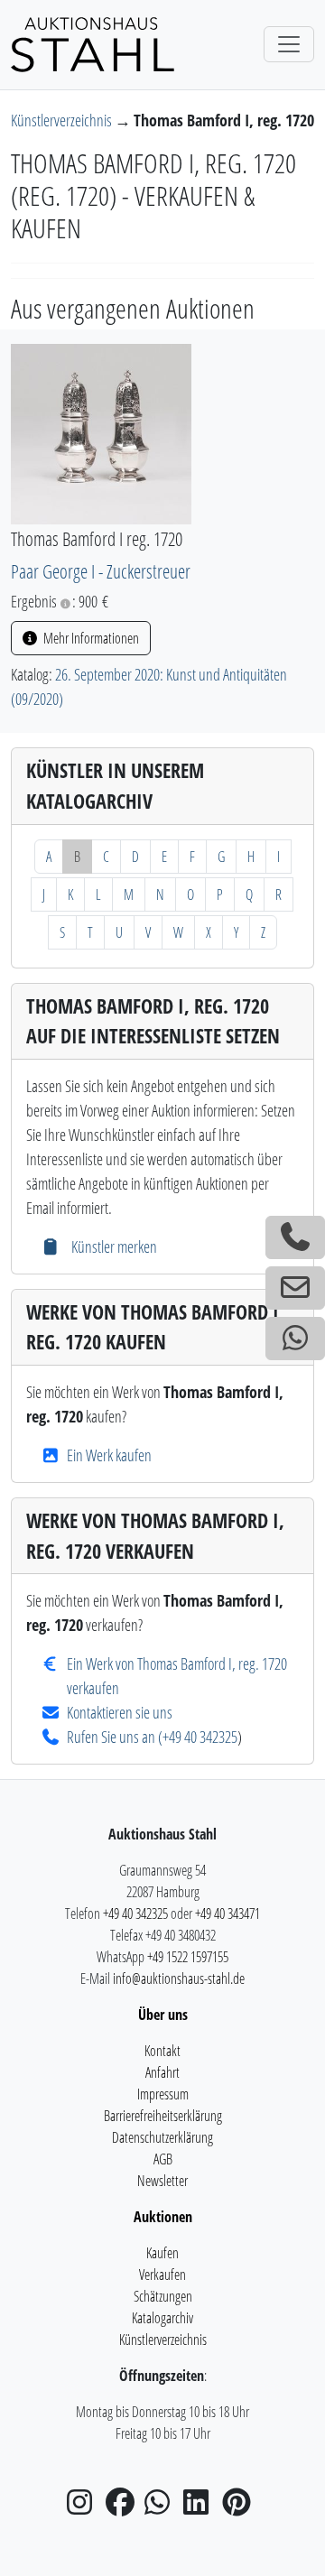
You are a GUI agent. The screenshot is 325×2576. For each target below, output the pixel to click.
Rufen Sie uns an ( (115, 1737)
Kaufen (162, 2253)
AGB (163, 2159)
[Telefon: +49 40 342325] (295, 1237)
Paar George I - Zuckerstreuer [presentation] (101, 571)
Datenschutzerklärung (162, 2137)
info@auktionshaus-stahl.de (179, 1978)
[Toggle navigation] (289, 44)
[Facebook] (124, 2507)
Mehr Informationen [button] (90, 638)
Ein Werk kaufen (109, 1455)
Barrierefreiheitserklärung (163, 2116)
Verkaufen (162, 2275)
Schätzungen (163, 2296)
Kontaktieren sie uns (120, 1712)
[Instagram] (85, 2507)
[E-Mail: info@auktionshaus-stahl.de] (295, 1288)
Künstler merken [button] (112, 1246)
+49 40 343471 (227, 1913)
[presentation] (101, 432)
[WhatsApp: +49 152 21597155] (295, 1339)
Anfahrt (162, 2072)
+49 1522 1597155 (188, 1957)
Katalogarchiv (162, 2318)
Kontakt (162, 2051)
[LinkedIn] (201, 2507)
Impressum (163, 2094)
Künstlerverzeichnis (63, 120)
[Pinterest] (240, 2507)
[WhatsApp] (162, 2507)
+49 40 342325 (200, 1737)
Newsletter (162, 2181)
